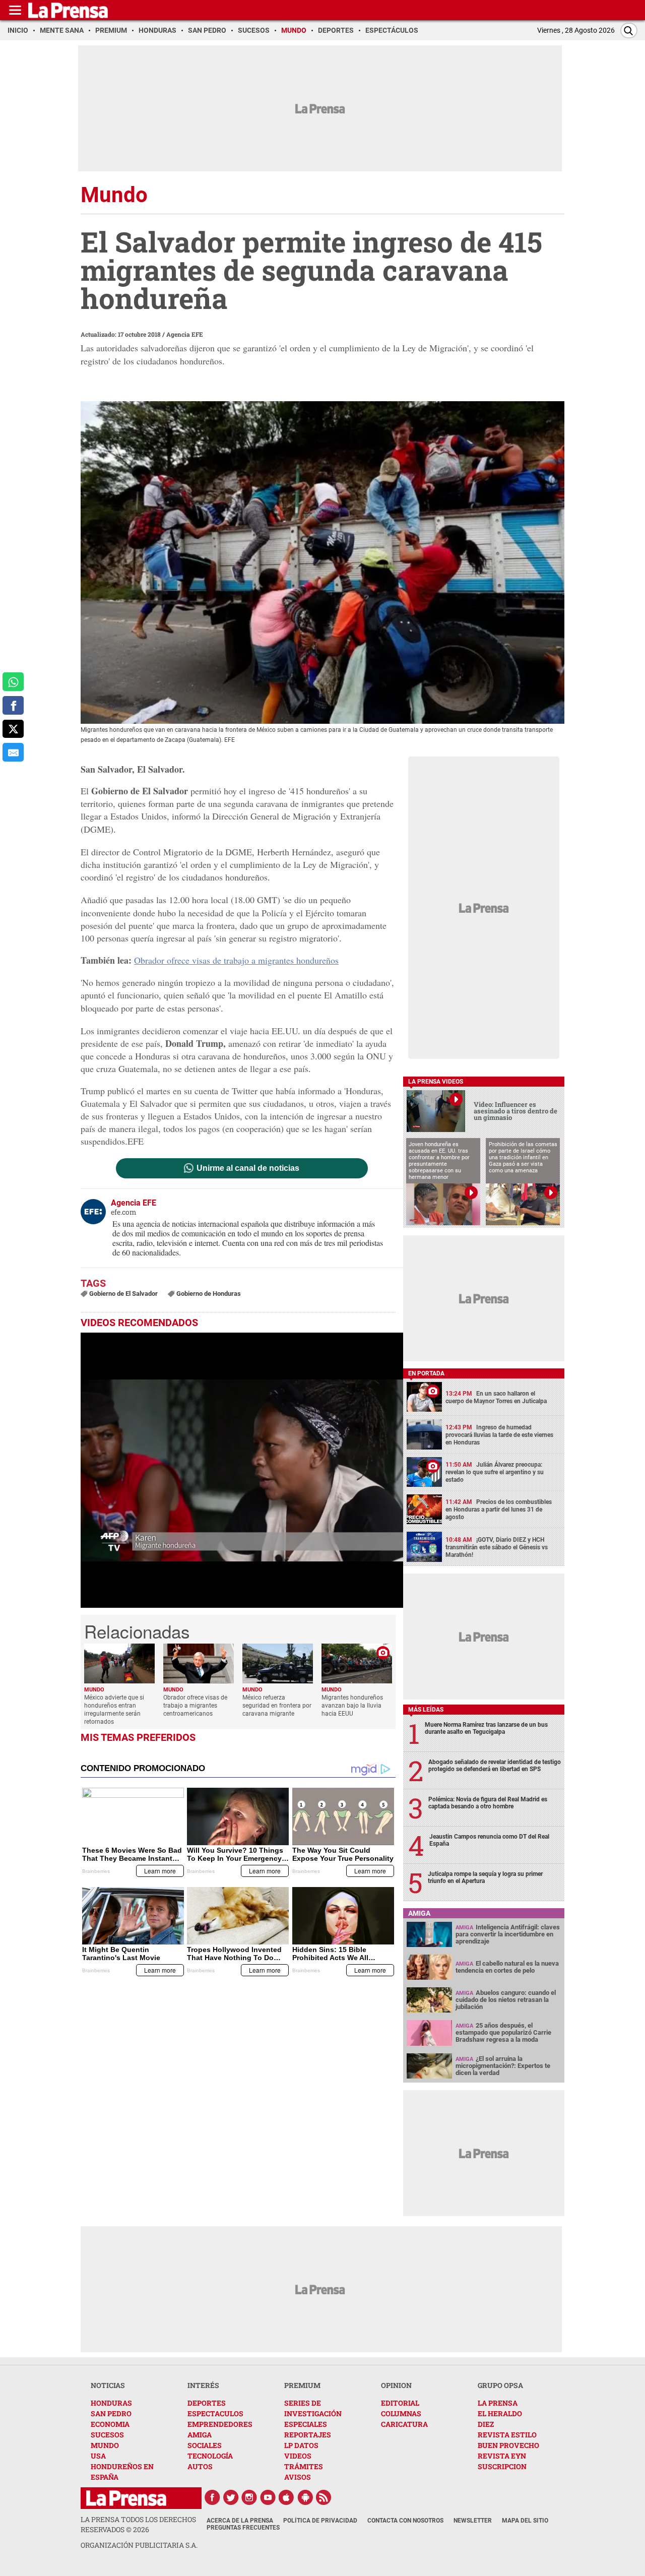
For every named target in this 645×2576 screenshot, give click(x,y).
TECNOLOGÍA (210, 2456)
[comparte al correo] (13, 752)
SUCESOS (107, 2435)
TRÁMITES (304, 2466)
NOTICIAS (108, 2385)
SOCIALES (205, 2445)
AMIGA (200, 2435)
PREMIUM (302, 2385)
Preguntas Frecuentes (243, 2528)
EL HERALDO (500, 2413)
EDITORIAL (400, 2403)
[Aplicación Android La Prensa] (305, 2497)
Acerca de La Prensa (240, 2521)
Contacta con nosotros (405, 2521)
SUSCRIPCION (502, 2466)
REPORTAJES (308, 2435)
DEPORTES (207, 2403)
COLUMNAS (401, 2413)
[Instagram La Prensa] (249, 2497)
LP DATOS (301, 2445)
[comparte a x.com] (13, 729)
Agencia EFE (185, 334)
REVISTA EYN (502, 2456)
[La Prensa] (126, 2498)
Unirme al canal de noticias (248, 1168)
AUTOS (200, 2466)
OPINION (396, 2385)
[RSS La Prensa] (324, 2497)
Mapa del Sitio (525, 2521)
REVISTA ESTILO (507, 2435)
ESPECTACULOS (215, 2413)
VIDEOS (298, 2456)
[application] (242, 1470)
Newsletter (473, 2521)
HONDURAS (111, 2403)
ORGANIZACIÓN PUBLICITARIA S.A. (139, 2545)
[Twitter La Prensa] (231, 2497)
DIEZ (486, 2424)
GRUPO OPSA (500, 2385)
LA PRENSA (498, 2403)
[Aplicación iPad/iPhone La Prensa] (287, 2497)
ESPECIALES (306, 2424)
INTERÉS (203, 2385)
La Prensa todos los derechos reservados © (138, 2524)
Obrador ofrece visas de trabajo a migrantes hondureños (236, 960)
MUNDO (105, 2445)
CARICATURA (404, 2424)
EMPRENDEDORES (220, 2424)
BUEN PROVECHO (508, 2445)
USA (98, 2456)
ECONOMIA (110, 2424)
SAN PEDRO (111, 2413)
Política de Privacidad (320, 2521)
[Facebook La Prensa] (212, 2497)
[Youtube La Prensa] (268, 2497)
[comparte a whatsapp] (13, 682)
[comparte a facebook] (13, 705)
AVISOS (298, 2477)
